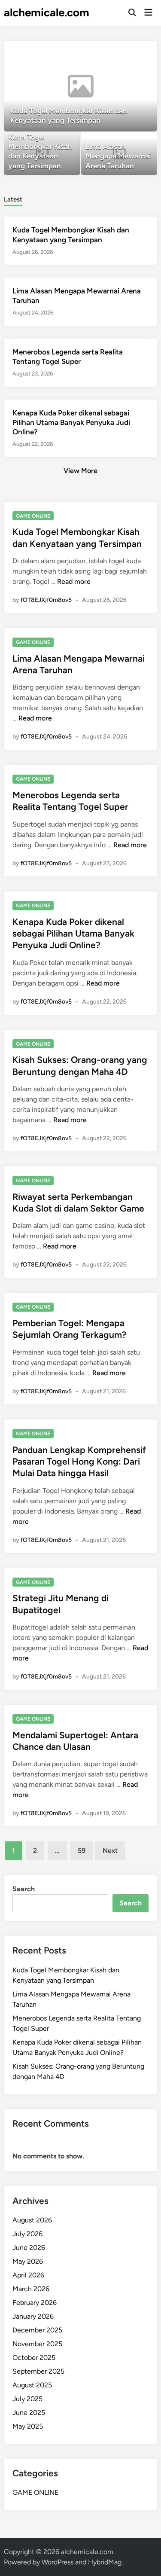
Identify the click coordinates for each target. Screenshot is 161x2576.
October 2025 (34, 2358)
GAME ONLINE (33, 516)
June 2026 (29, 2248)
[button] (117, 52)
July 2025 (27, 2399)
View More (80, 471)
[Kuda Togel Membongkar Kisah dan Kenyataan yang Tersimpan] (80, 86)
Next (110, 1851)
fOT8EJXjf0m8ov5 (46, 600)
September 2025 (38, 2371)
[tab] (13, 199)
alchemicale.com (47, 12)
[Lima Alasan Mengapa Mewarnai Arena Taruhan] (119, 154)
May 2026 (28, 2261)
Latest (13, 199)
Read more (74, 581)
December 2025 (37, 2330)
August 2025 (32, 2385)
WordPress (58, 2562)
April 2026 (28, 2275)
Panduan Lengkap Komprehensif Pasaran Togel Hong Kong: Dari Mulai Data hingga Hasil (79, 1462)
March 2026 (31, 2289)
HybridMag (105, 2562)
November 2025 (37, 2344)
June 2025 (29, 2413)
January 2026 (33, 2316)
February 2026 (35, 2303)
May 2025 (28, 2426)
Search (24, 1889)
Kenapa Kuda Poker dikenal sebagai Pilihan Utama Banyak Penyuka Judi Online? (71, 422)
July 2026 (27, 2234)
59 (82, 1851)
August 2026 (32, 2220)
